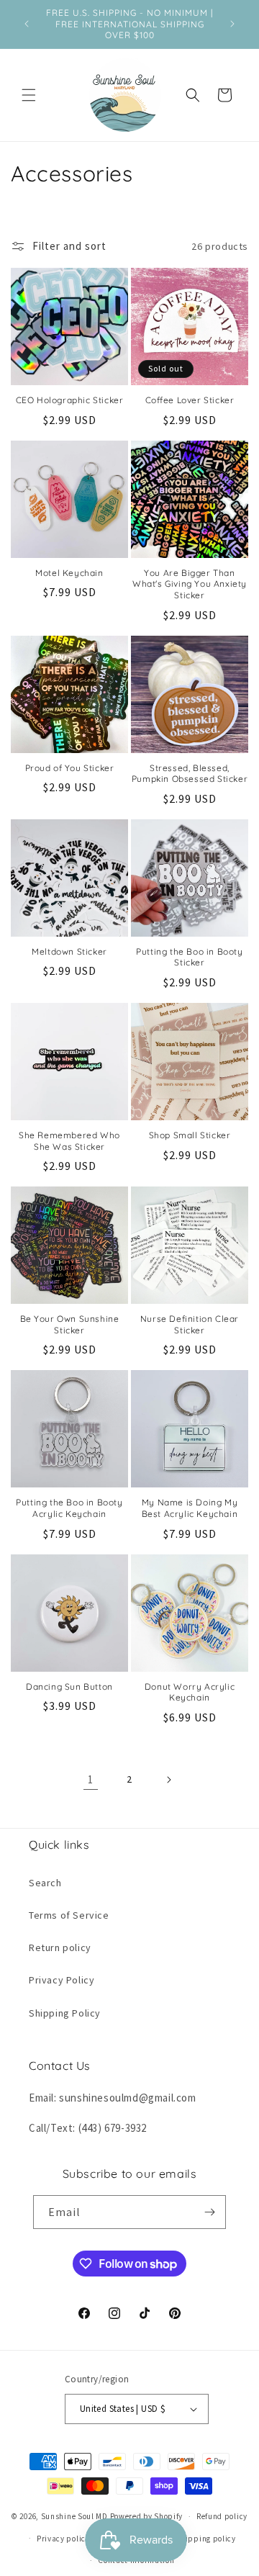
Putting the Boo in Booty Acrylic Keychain (69, 1508)
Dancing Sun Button (69, 1686)
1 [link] (91, 1779)
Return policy (60, 1947)
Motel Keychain (69, 573)
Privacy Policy (62, 1980)
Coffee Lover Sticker (190, 400)
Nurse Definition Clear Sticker (190, 1324)
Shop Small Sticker (190, 1135)
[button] (29, 95)
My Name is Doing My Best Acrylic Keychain (190, 1508)
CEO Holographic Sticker (70, 400)
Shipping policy (206, 2539)
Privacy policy (63, 2539)
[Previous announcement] (27, 24)
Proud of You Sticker (70, 768)
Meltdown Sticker (69, 951)
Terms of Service (69, 1915)
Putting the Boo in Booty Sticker (189, 957)
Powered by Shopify (147, 2516)
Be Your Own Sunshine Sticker (70, 1324)
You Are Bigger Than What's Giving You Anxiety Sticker (190, 584)
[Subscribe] (209, 2212)
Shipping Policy (65, 2013)
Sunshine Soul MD (74, 2516)
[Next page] (168, 1780)
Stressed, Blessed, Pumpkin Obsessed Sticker (190, 774)
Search (45, 1883)
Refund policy (222, 2516)
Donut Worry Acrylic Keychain (190, 1692)
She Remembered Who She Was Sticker (69, 1141)
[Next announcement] (232, 24)
